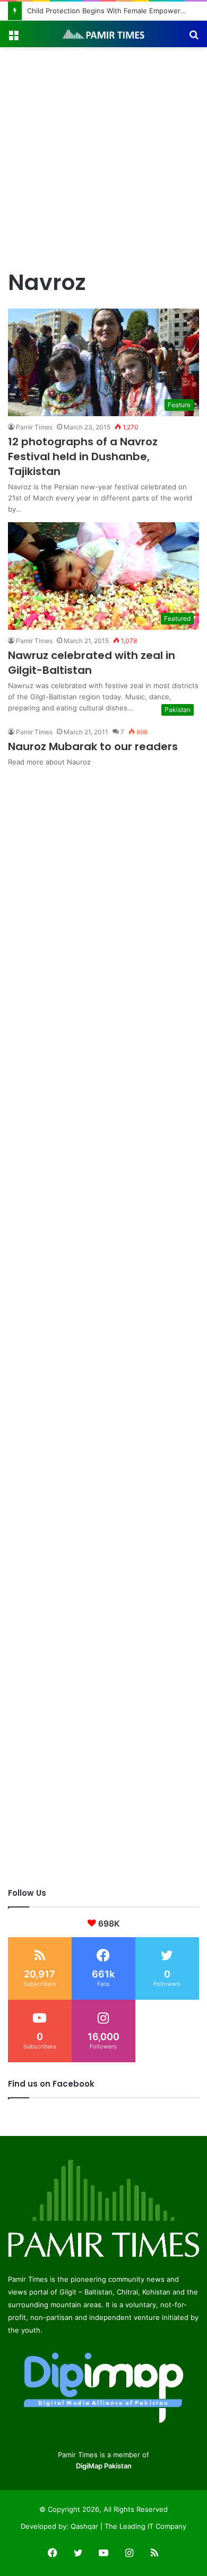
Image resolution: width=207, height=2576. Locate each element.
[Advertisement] (103, 156)
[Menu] (13, 38)
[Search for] (194, 38)
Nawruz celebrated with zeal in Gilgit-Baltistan (92, 663)
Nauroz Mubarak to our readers (93, 746)
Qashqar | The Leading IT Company (128, 2526)
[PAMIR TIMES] (103, 34)
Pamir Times (34, 427)
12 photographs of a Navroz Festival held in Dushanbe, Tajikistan (83, 456)
